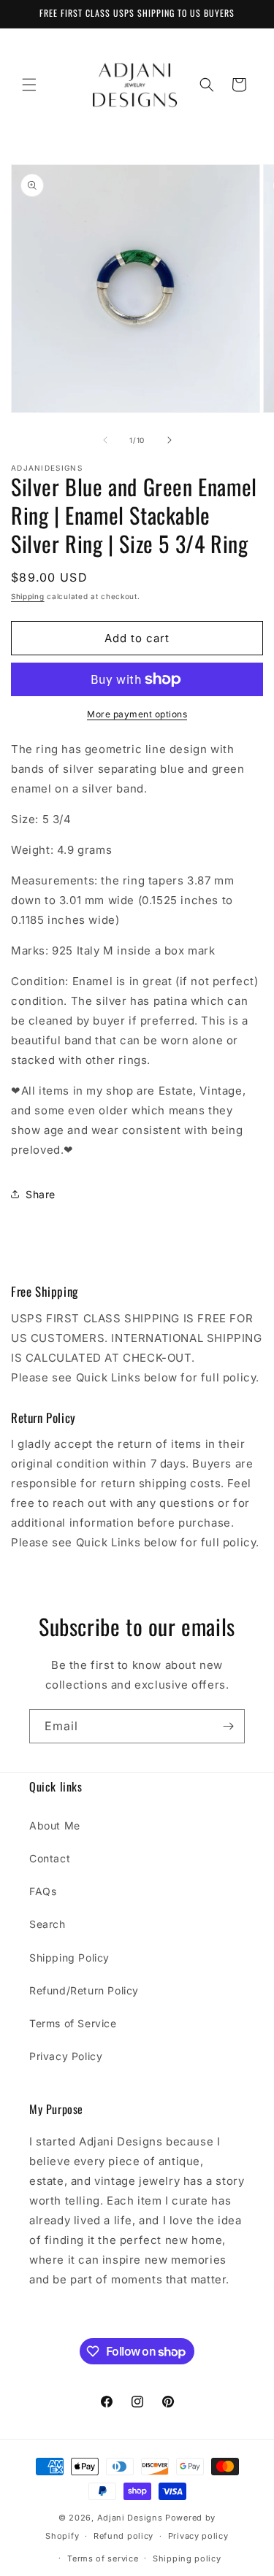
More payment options (137, 714)
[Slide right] (170, 440)
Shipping (28, 596)
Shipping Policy (69, 1958)
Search (47, 1924)
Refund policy (123, 2536)
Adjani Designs (130, 2518)
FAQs (43, 1891)
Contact (50, 1858)
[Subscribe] (228, 1726)
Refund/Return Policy (84, 1990)
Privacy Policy (66, 2056)
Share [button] (41, 1194)
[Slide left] (105, 440)
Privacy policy (198, 2536)
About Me (55, 1825)
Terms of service (103, 2558)
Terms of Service (73, 2023)
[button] (29, 85)
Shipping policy (187, 2558)
